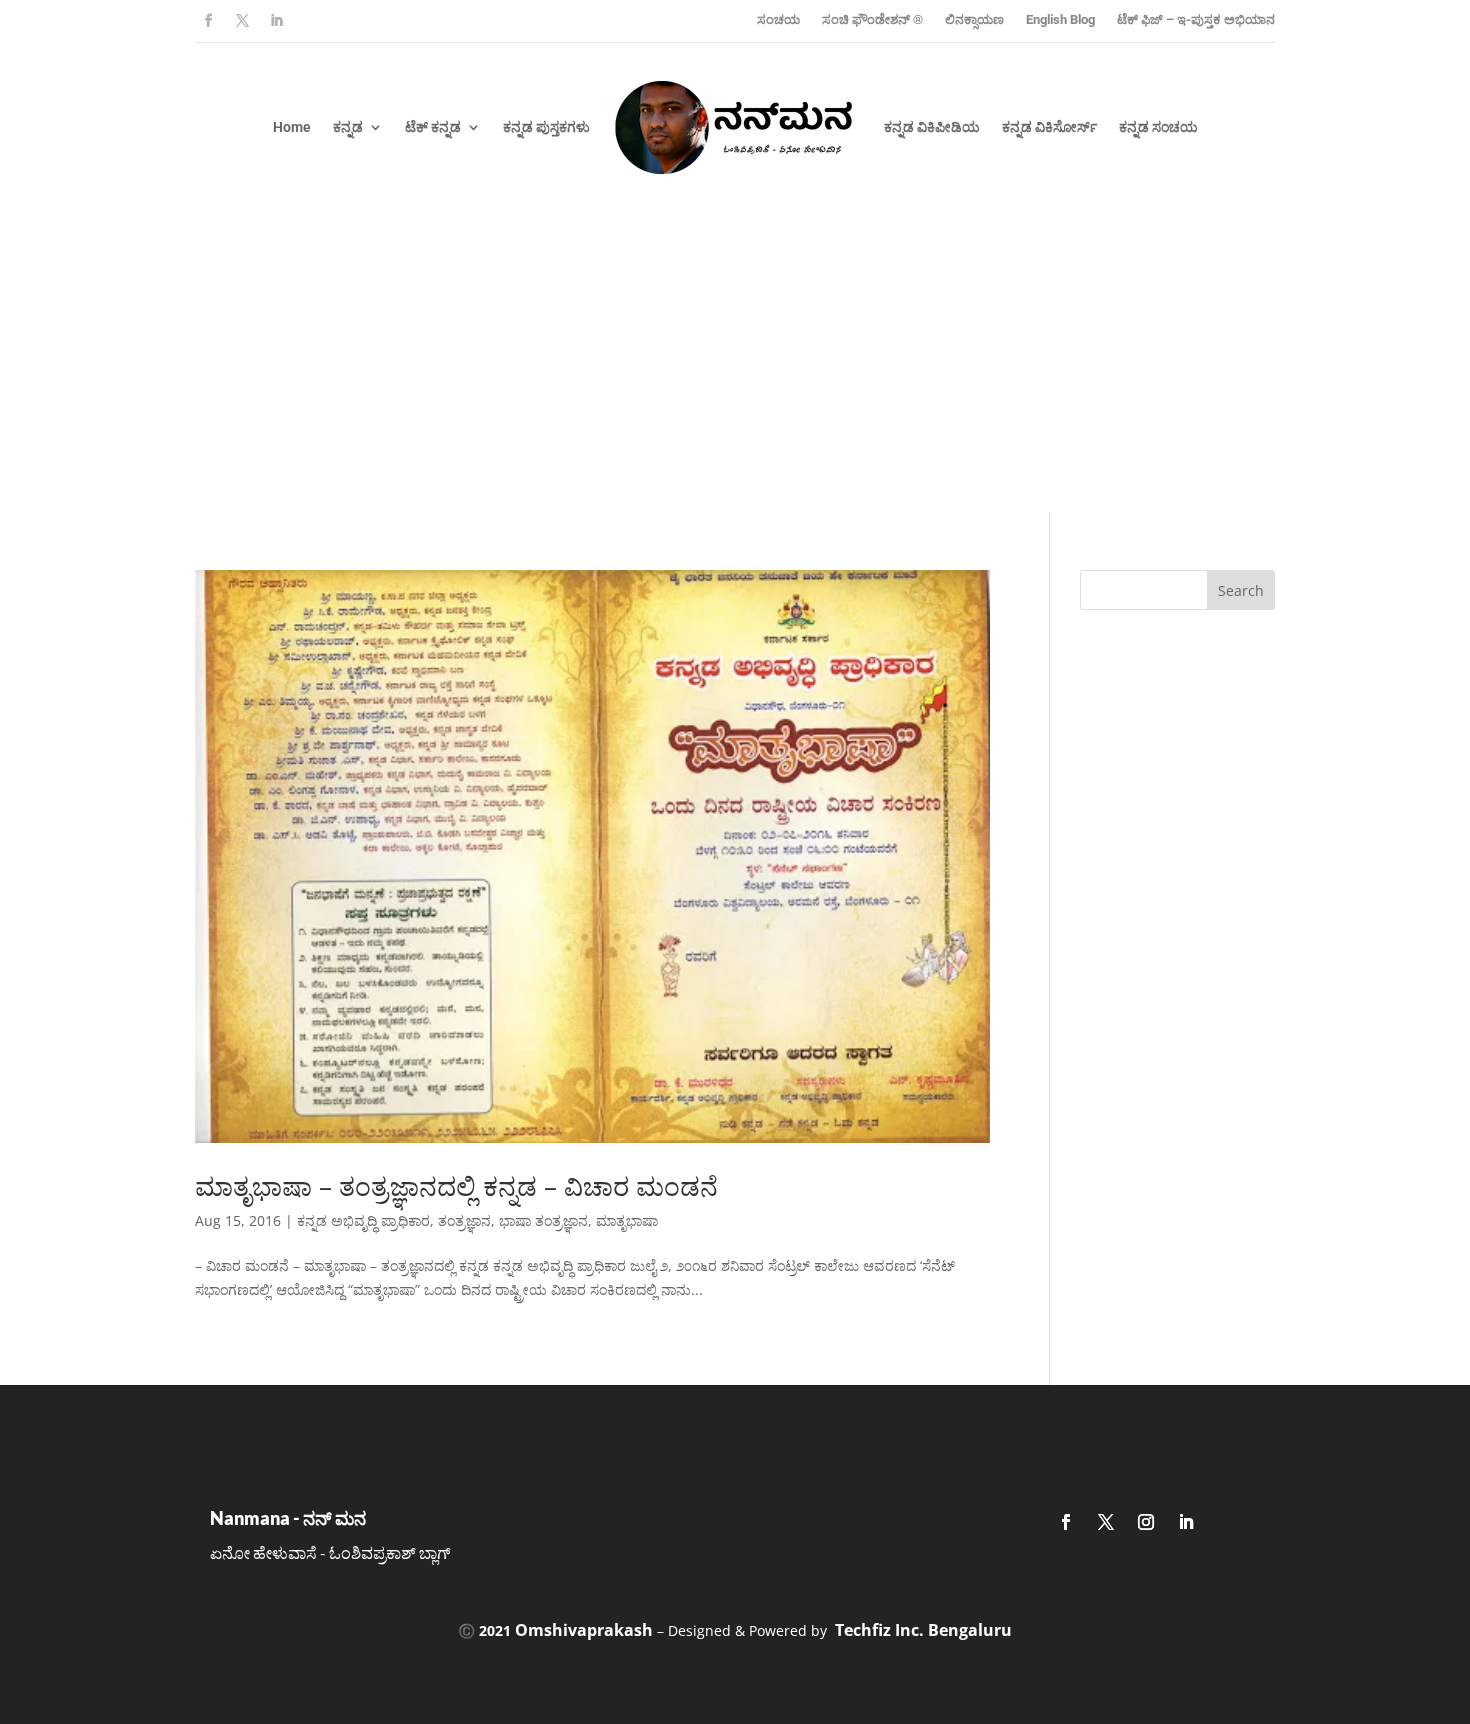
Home (292, 127)
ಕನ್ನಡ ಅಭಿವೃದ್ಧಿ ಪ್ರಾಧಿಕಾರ (363, 1220)
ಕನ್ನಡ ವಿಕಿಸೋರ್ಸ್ (1049, 127)
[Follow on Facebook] (208, 21)
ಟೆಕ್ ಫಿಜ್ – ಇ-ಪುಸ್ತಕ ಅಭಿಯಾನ (1196, 19)
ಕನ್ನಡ (348, 127)
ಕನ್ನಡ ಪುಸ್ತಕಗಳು (546, 127)
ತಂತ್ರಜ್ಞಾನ (464, 1220)
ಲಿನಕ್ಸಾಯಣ (974, 19)
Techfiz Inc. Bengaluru (923, 1630)
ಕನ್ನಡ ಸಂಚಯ (1158, 127)
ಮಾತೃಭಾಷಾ (627, 1220)
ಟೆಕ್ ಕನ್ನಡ (433, 127)
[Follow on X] (242, 21)
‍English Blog (1060, 19)
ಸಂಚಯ (778, 19)
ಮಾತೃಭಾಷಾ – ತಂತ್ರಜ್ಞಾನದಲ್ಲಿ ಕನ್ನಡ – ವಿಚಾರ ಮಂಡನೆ (456, 1186)
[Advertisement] (735, 362)
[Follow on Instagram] (1146, 1522)
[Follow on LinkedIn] (276, 21)
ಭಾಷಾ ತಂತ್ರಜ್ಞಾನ (543, 1220)
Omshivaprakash (584, 1630)
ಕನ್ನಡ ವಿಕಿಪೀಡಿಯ (932, 127)
